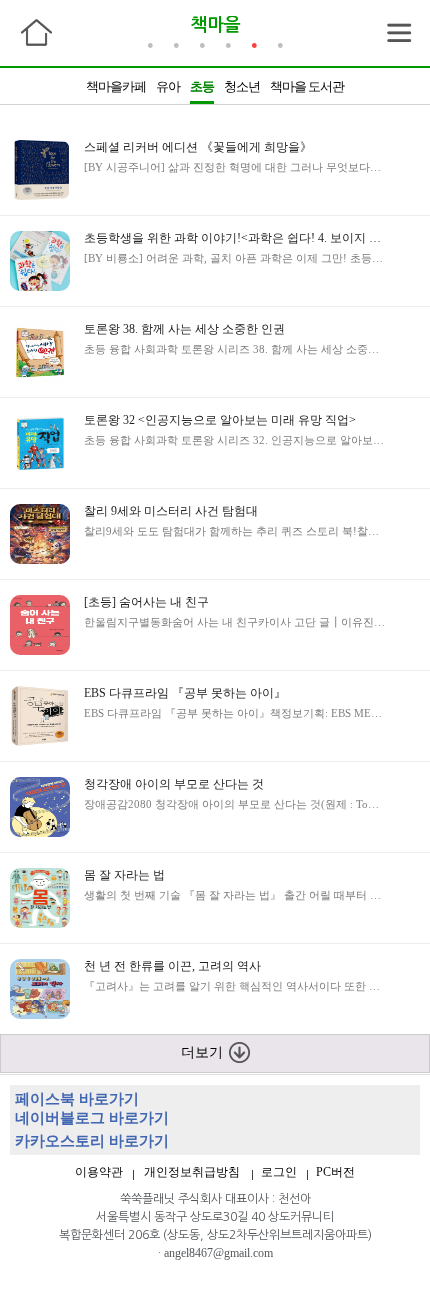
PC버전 (335, 1172)
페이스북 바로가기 (77, 1099)
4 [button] (228, 44)
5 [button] (254, 44)
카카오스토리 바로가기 (92, 1141)
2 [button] (176, 44)
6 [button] (280, 44)
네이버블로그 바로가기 (92, 1118)
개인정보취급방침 (192, 1172)
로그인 (279, 1172)
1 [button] (150, 44)
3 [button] (202, 44)
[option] (215, 85)
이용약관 (99, 1172)
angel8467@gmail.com (218, 1253)
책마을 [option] (215, 25)
